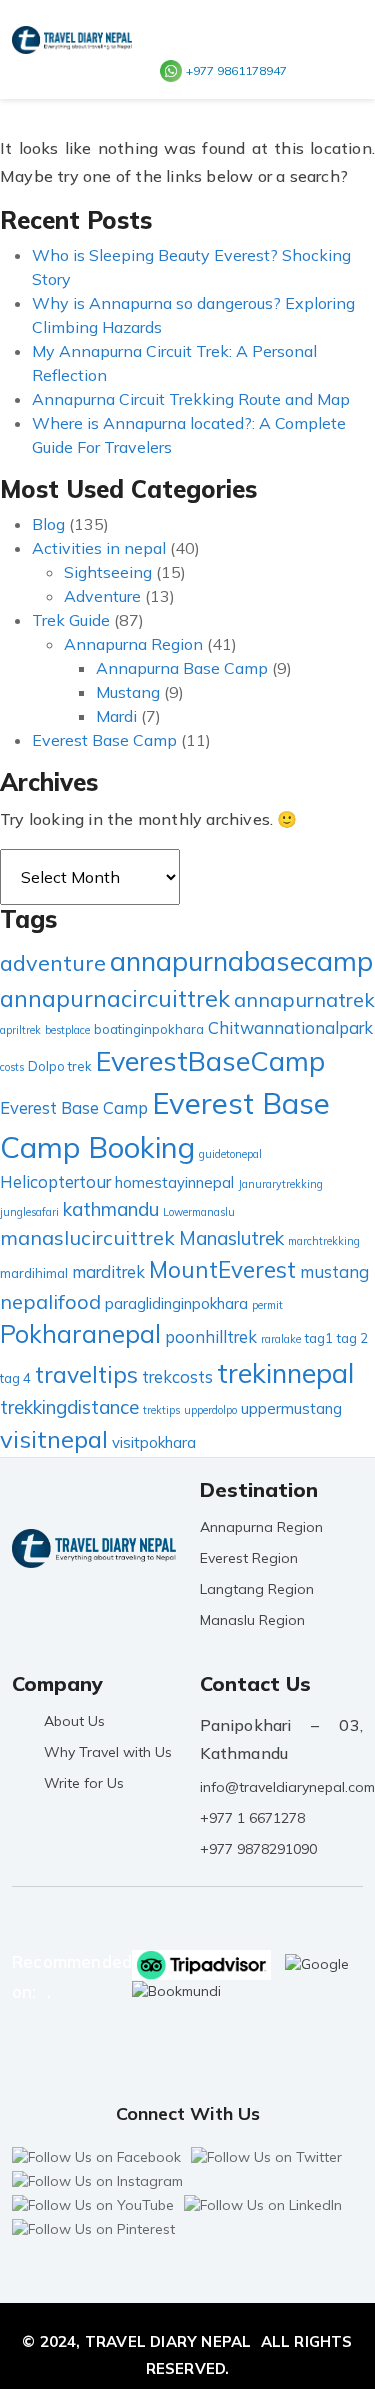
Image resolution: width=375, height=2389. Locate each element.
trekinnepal (285, 1373)
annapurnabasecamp (241, 961)
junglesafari (29, 1212)
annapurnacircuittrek (115, 998)
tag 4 (15, 1378)
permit (267, 1305)
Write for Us (84, 1783)
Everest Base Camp (104, 740)
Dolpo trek (60, 1066)
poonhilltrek (211, 1336)
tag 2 (352, 1338)
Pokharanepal (80, 1333)
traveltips (86, 1374)
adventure (53, 962)
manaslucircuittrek (87, 1237)
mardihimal (34, 1273)
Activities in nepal (99, 548)
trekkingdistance (69, 1407)
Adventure (102, 596)
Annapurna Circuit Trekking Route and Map (191, 399)
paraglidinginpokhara (176, 1303)
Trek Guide (71, 620)
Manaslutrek (231, 1238)
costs (12, 1067)
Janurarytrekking (280, 1184)
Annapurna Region (133, 644)
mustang (334, 1271)
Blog (48, 524)
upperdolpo (210, 1410)
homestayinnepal (174, 1182)
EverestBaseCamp (210, 1061)
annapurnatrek (304, 999)
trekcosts (177, 1376)
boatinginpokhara (149, 1029)
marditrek (108, 1271)
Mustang (128, 692)
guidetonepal (230, 1154)
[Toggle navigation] (334, 69)
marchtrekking (324, 1241)
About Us (74, 1721)
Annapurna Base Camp (182, 668)
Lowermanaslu (199, 1212)
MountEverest (222, 1269)
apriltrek (20, 1030)
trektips (161, 1410)
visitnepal (54, 1439)
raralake (281, 1339)
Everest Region (249, 1558)
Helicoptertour (55, 1181)
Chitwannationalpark (290, 1027)
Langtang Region (257, 1589)
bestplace (67, 1030)
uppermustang (291, 1408)
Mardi (116, 716)
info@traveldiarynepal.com (287, 1787)
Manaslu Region (252, 1620)
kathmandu (111, 1209)
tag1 (319, 1338)
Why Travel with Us (108, 1752)
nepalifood (50, 1301)
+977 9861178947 (236, 70)
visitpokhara (154, 1442)
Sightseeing (108, 572)
